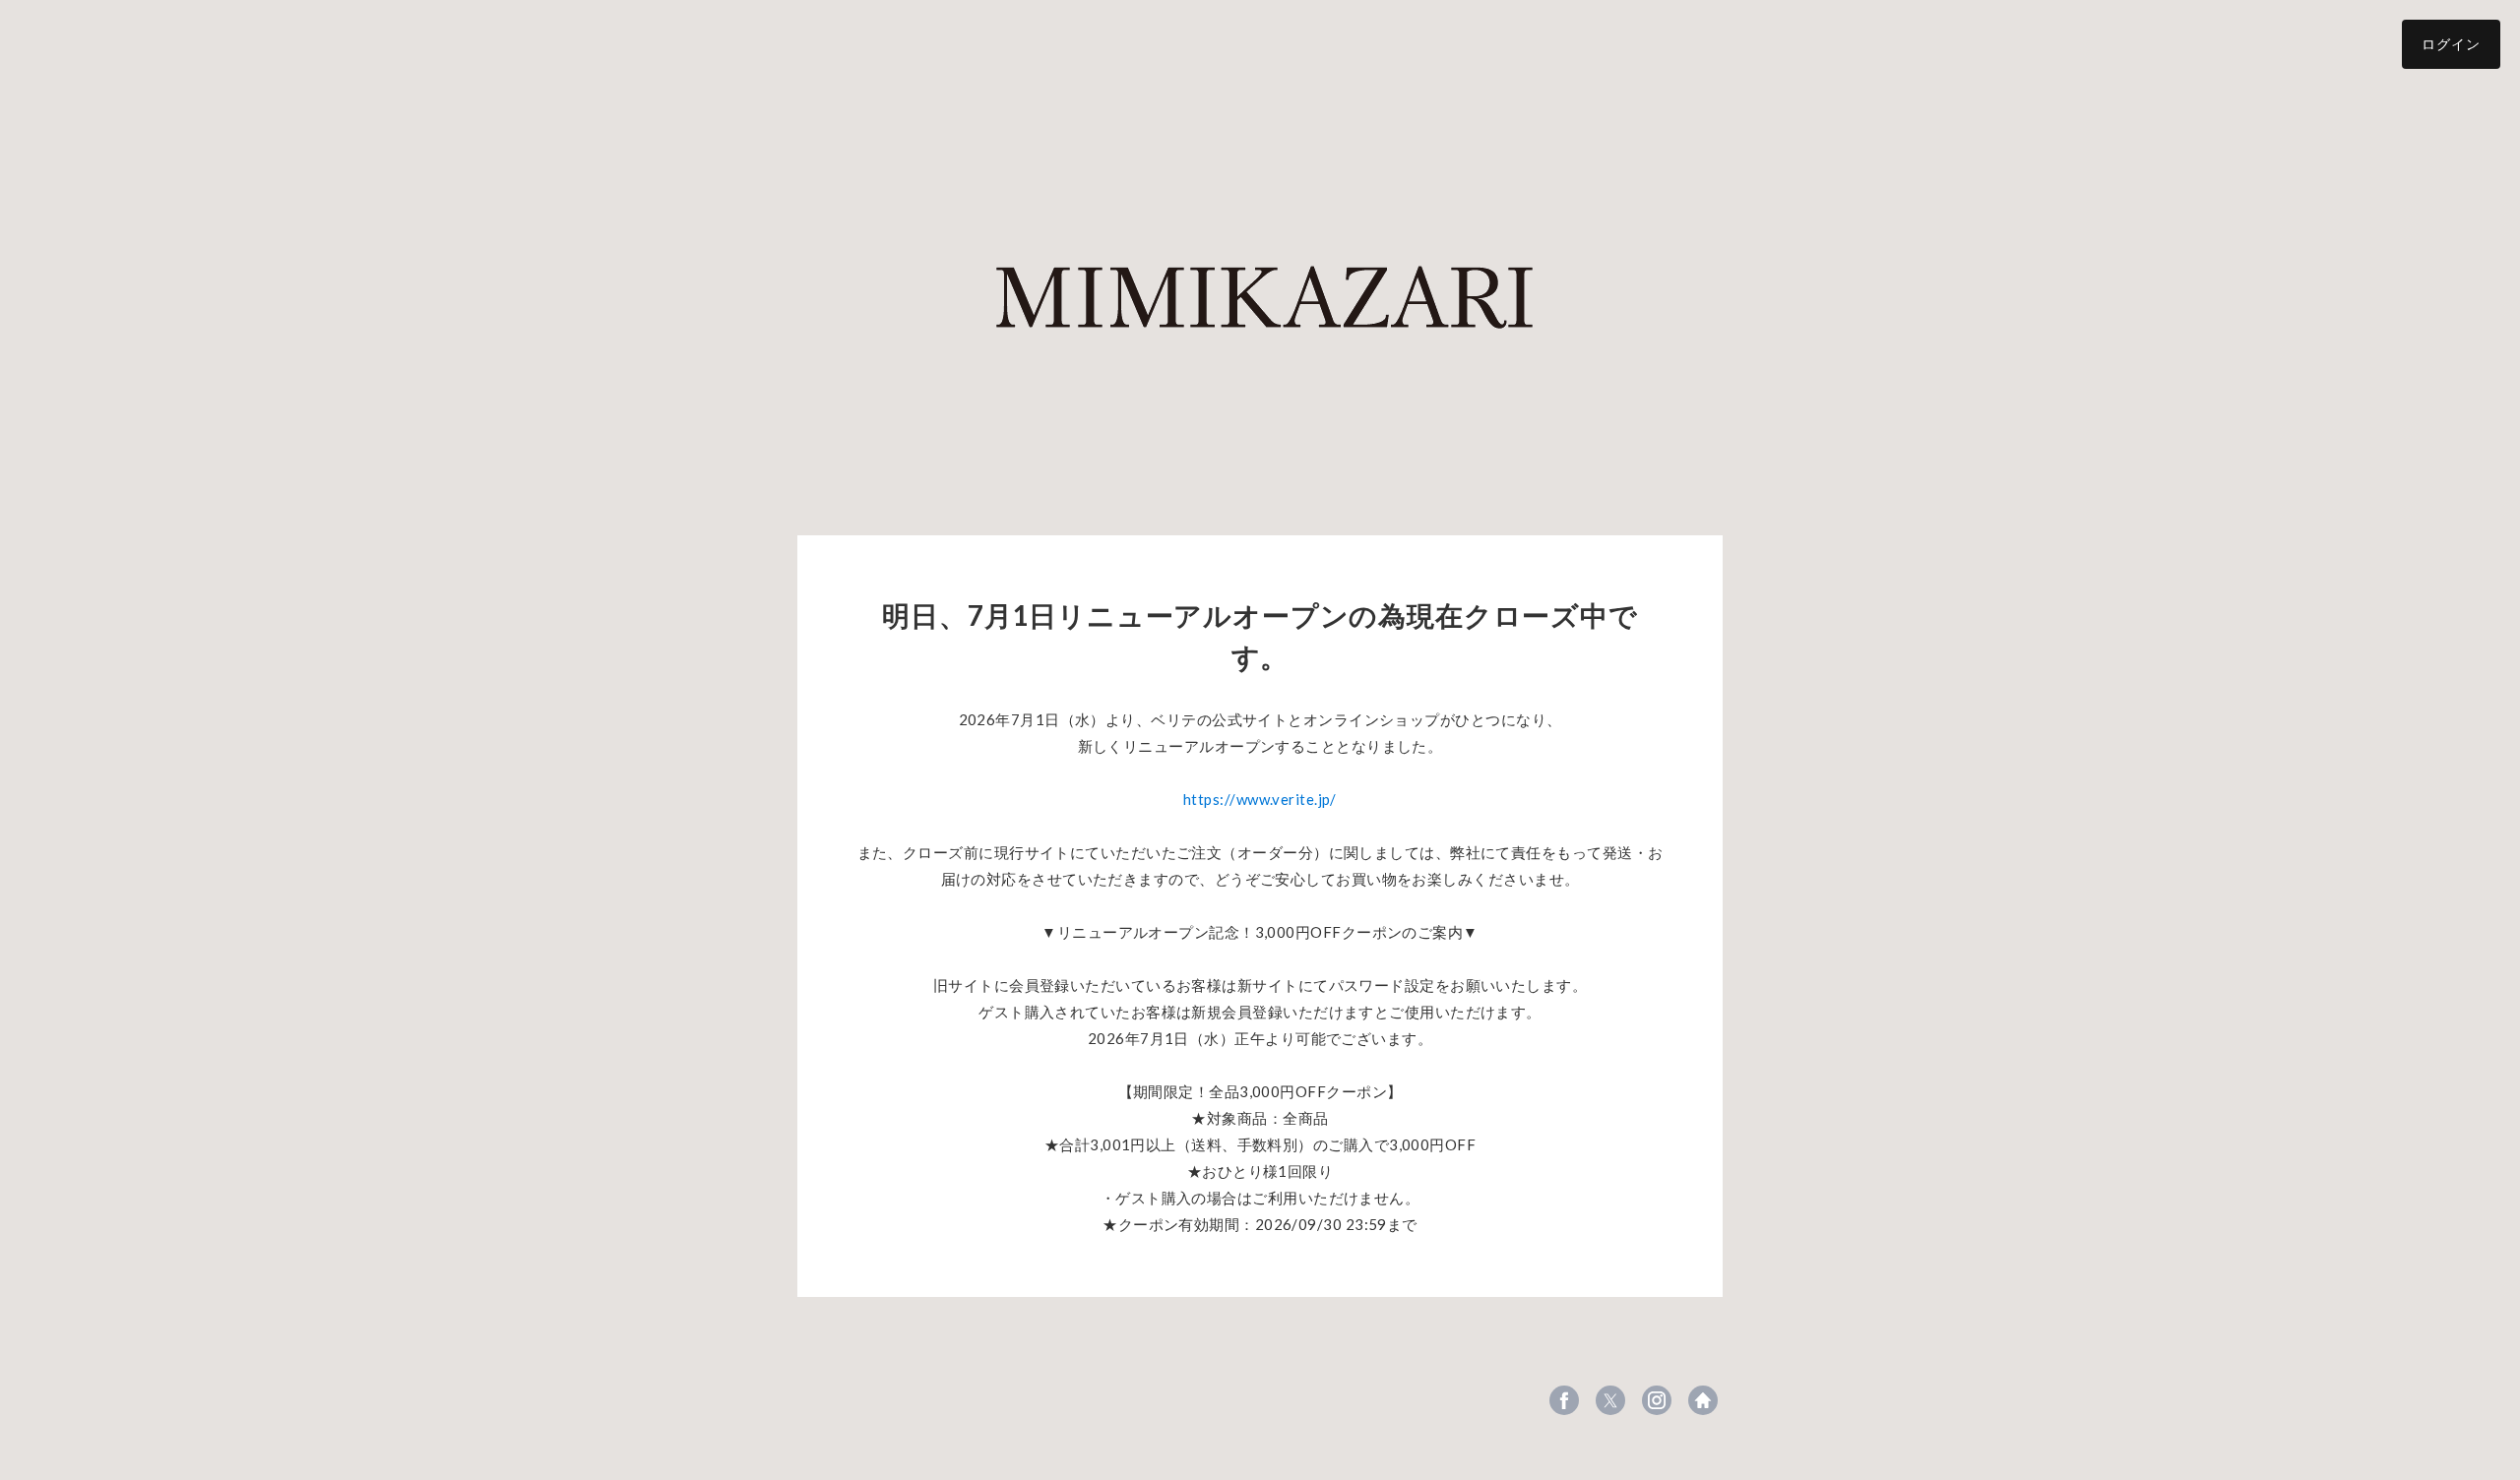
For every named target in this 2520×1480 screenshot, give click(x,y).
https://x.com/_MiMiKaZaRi (1610, 1400)
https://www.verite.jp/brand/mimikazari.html (1703, 1400)
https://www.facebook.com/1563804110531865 (1564, 1400)
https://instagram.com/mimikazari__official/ (1657, 1400)
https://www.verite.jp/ (1260, 799)
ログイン (2451, 44)
